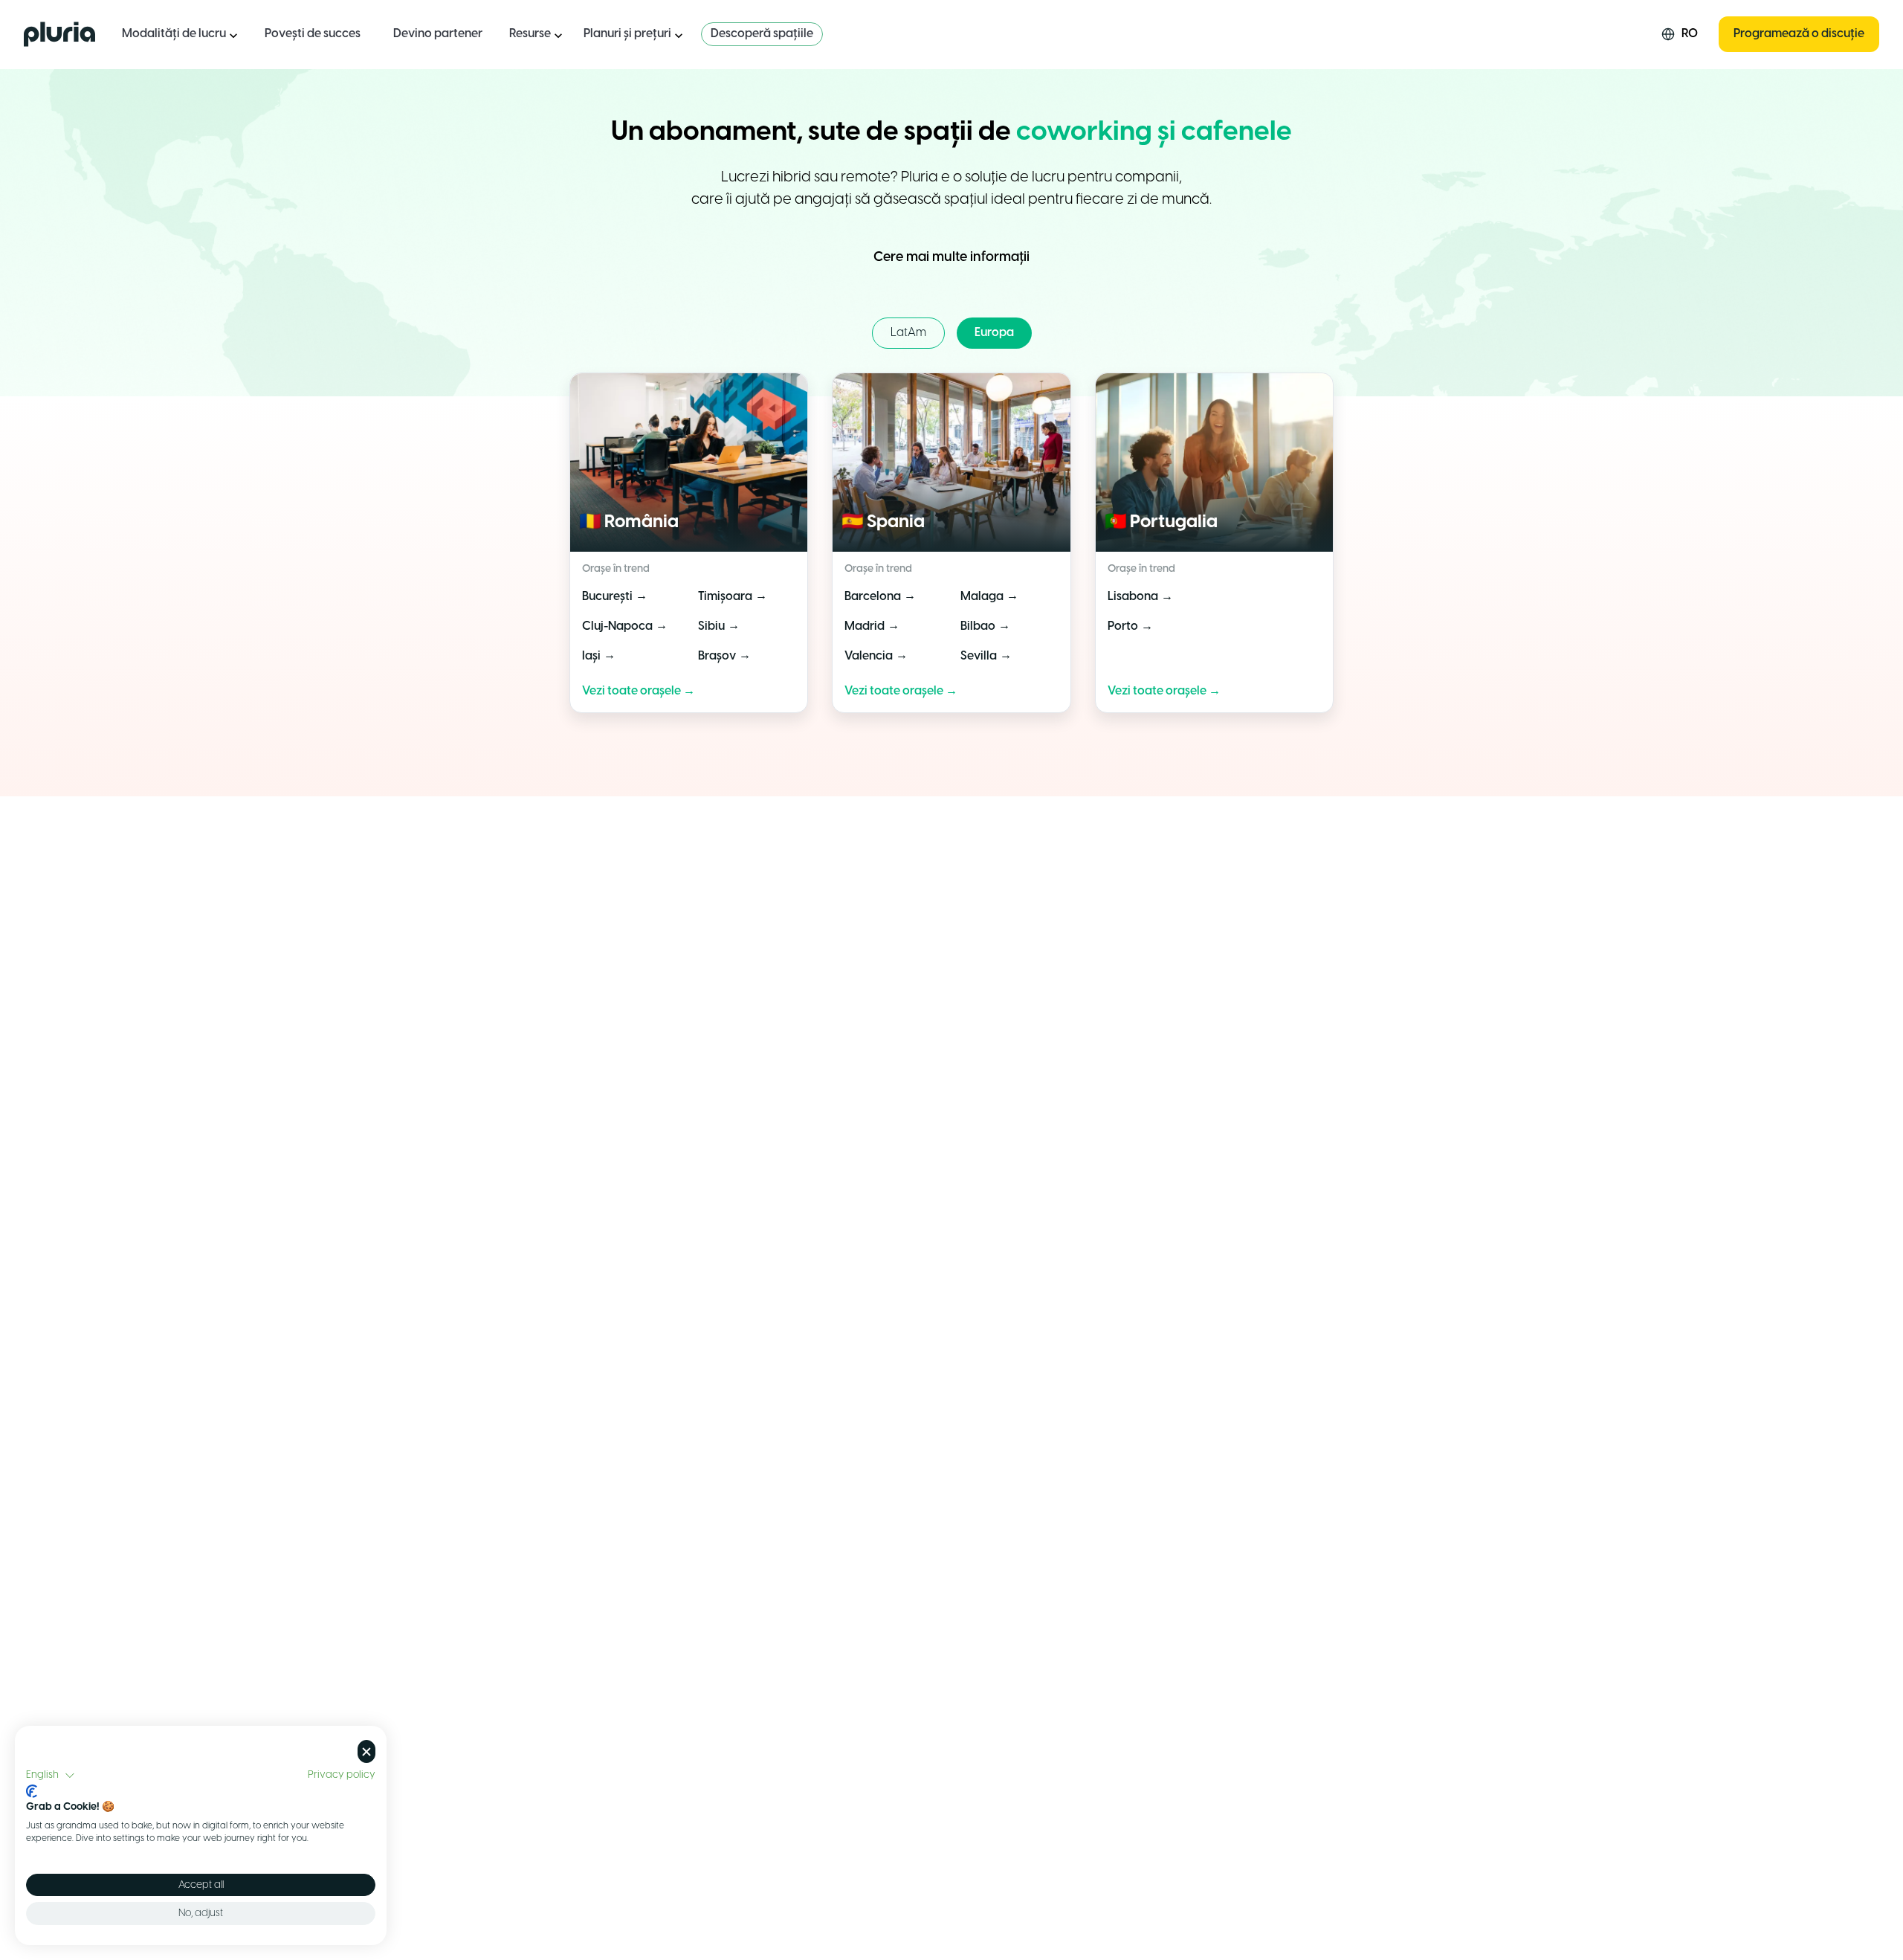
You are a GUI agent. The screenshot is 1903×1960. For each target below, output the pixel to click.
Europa (994, 333)
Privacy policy (342, 1775)
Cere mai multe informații (951, 258)
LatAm (908, 333)
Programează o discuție (1799, 34)
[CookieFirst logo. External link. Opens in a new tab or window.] (32, 1791)
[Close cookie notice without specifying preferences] (366, 1751)
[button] (51, 1776)
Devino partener (438, 34)
